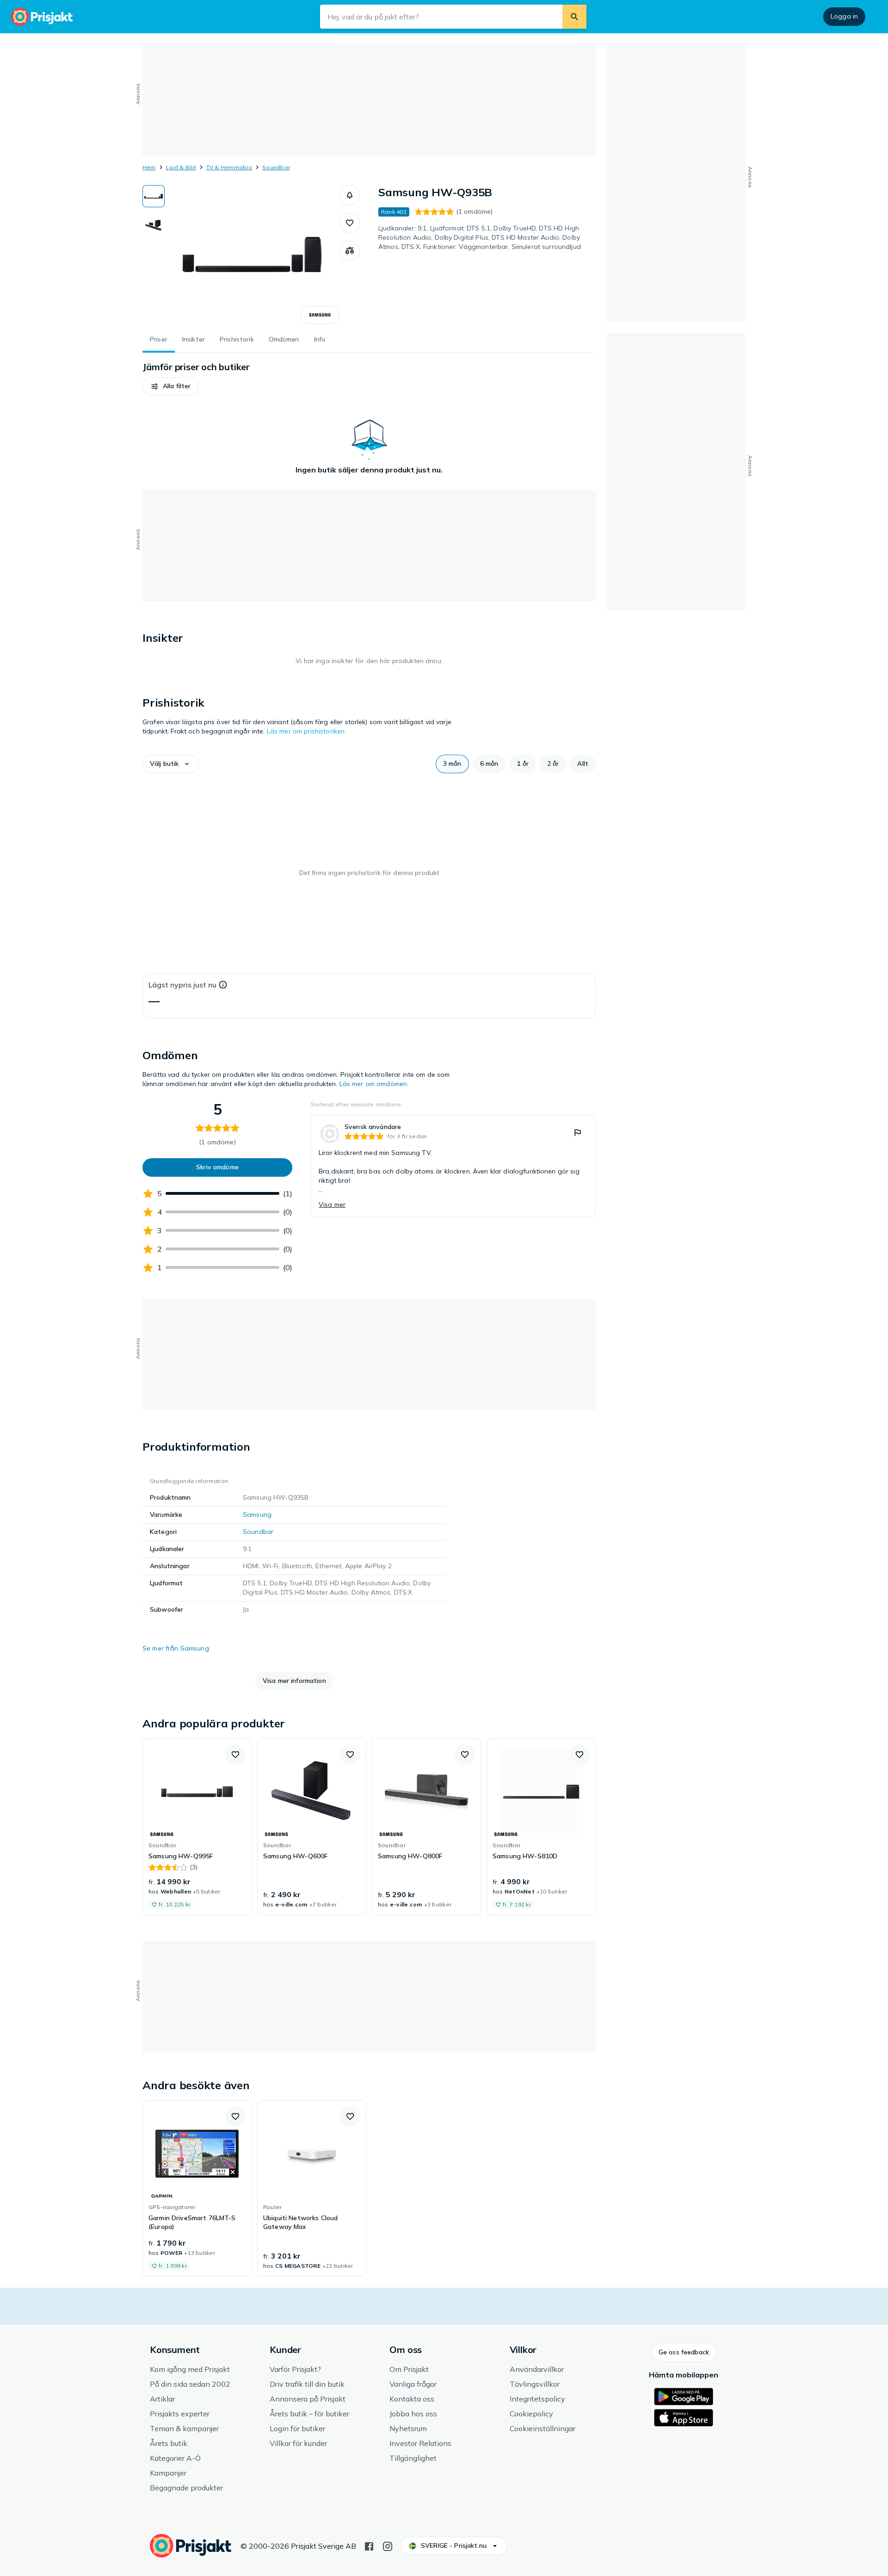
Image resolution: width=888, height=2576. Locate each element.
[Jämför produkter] (350, 251)
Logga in (844, 16)
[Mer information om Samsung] (320, 315)
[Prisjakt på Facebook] (369, 2545)
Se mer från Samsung (176, 1648)
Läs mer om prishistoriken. (307, 731)
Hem (149, 167)
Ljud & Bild (181, 167)
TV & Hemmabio (229, 167)
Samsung (257, 1515)
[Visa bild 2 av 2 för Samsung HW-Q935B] (154, 225)
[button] (350, 195)
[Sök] (574, 17)
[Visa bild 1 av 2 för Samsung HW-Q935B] (154, 196)
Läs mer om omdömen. (374, 1084)
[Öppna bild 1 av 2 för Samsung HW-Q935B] (252, 254)
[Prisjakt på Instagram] (388, 2545)
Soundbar (276, 167)
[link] (453, 1166)
